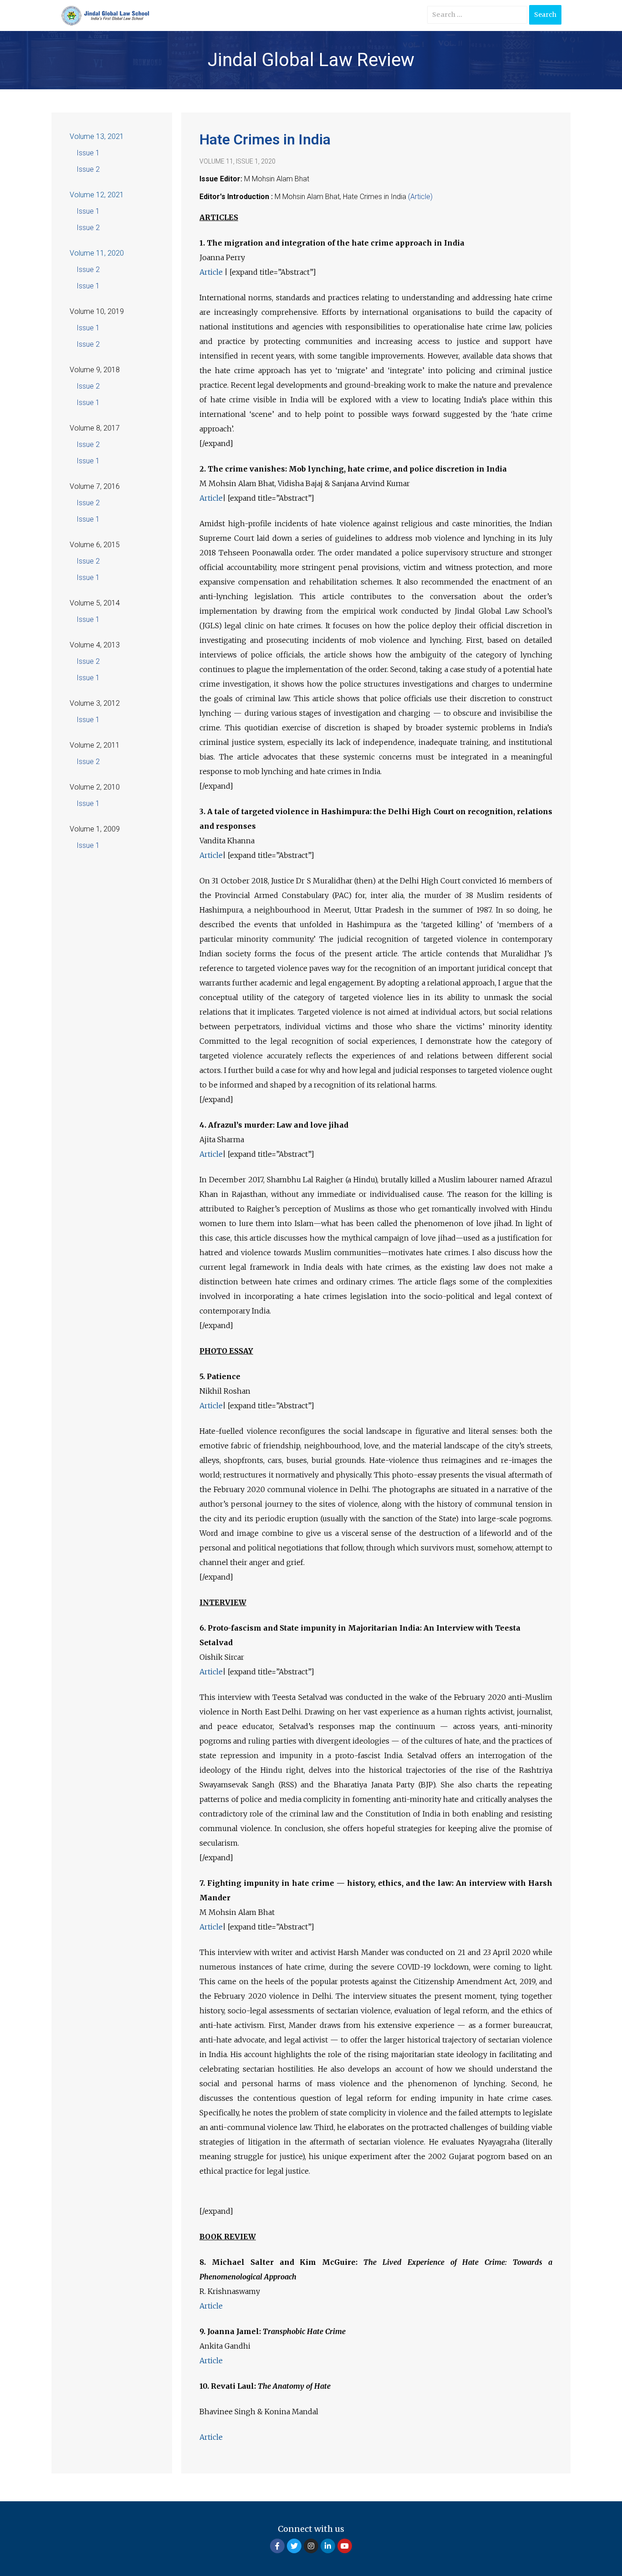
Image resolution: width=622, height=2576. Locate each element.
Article (212, 272)
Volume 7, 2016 (95, 486)
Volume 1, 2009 (95, 829)
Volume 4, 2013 (95, 645)
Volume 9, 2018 (95, 370)
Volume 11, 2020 (97, 253)
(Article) (420, 197)
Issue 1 (88, 153)
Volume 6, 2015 (95, 545)
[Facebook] (277, 2546)
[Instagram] (311, 2546)
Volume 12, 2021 (97, 195)
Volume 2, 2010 (95, 787)
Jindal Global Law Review (311, 60)
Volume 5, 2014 (95, 603)
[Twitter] (294, 2546)
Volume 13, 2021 (97, 136)
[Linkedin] (328, 2546)
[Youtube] (345, 2546)
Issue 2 (88, 169)
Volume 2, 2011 (95, 745)
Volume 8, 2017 (95, 428)
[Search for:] (477, 15)
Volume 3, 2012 (95, 703)
